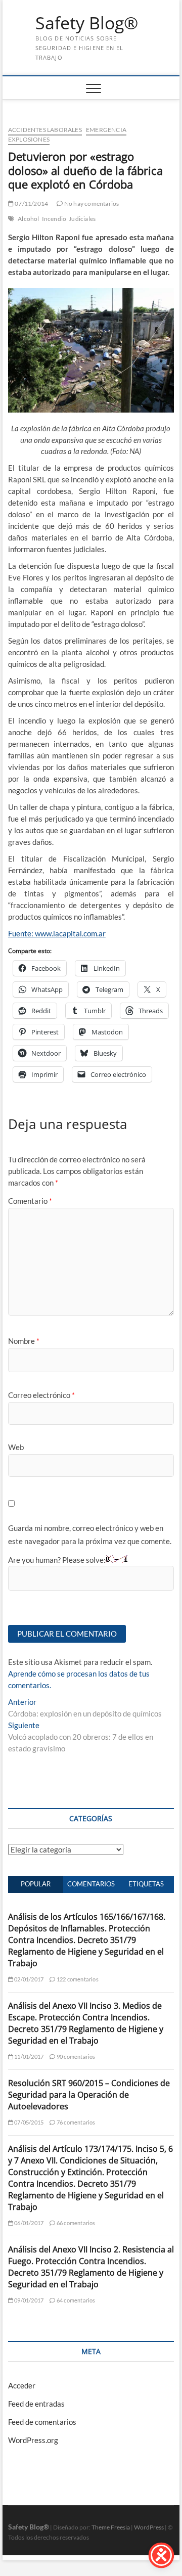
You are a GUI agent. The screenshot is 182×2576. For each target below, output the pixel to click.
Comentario (30, 1201)
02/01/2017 (28, 1979)
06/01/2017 (28, 2223)
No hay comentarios (91, 204)
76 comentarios (75, 2122)
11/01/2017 (28, 2057)
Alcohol (28, 219)
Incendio (54, 219)
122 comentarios (77, 1979)
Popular (36, 1884)
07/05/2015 (28, 2122)
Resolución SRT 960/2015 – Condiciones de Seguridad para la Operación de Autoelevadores (89, 2095)
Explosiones (29, 139)
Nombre (24, 1341)
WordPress (149, 2527)
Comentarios (91, 1884)
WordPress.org (33, 2440)
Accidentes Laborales (45, 130)
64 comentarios (75, 2300)
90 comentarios (75, 2057)
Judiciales (82, 219)
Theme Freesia (111, 2527)
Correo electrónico (41, 1395)
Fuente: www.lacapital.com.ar (57, 933)
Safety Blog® (87, 23)
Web (16, 1447)
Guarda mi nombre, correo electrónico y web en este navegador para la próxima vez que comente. (90, 1534)
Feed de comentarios (42, 2422)
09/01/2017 (28, 2300)
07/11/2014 (31, 204)
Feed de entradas (36, 2404)
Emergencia (106, 130)
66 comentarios (75, 2223)
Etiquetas (146, 1884)
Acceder (22, 2385)
